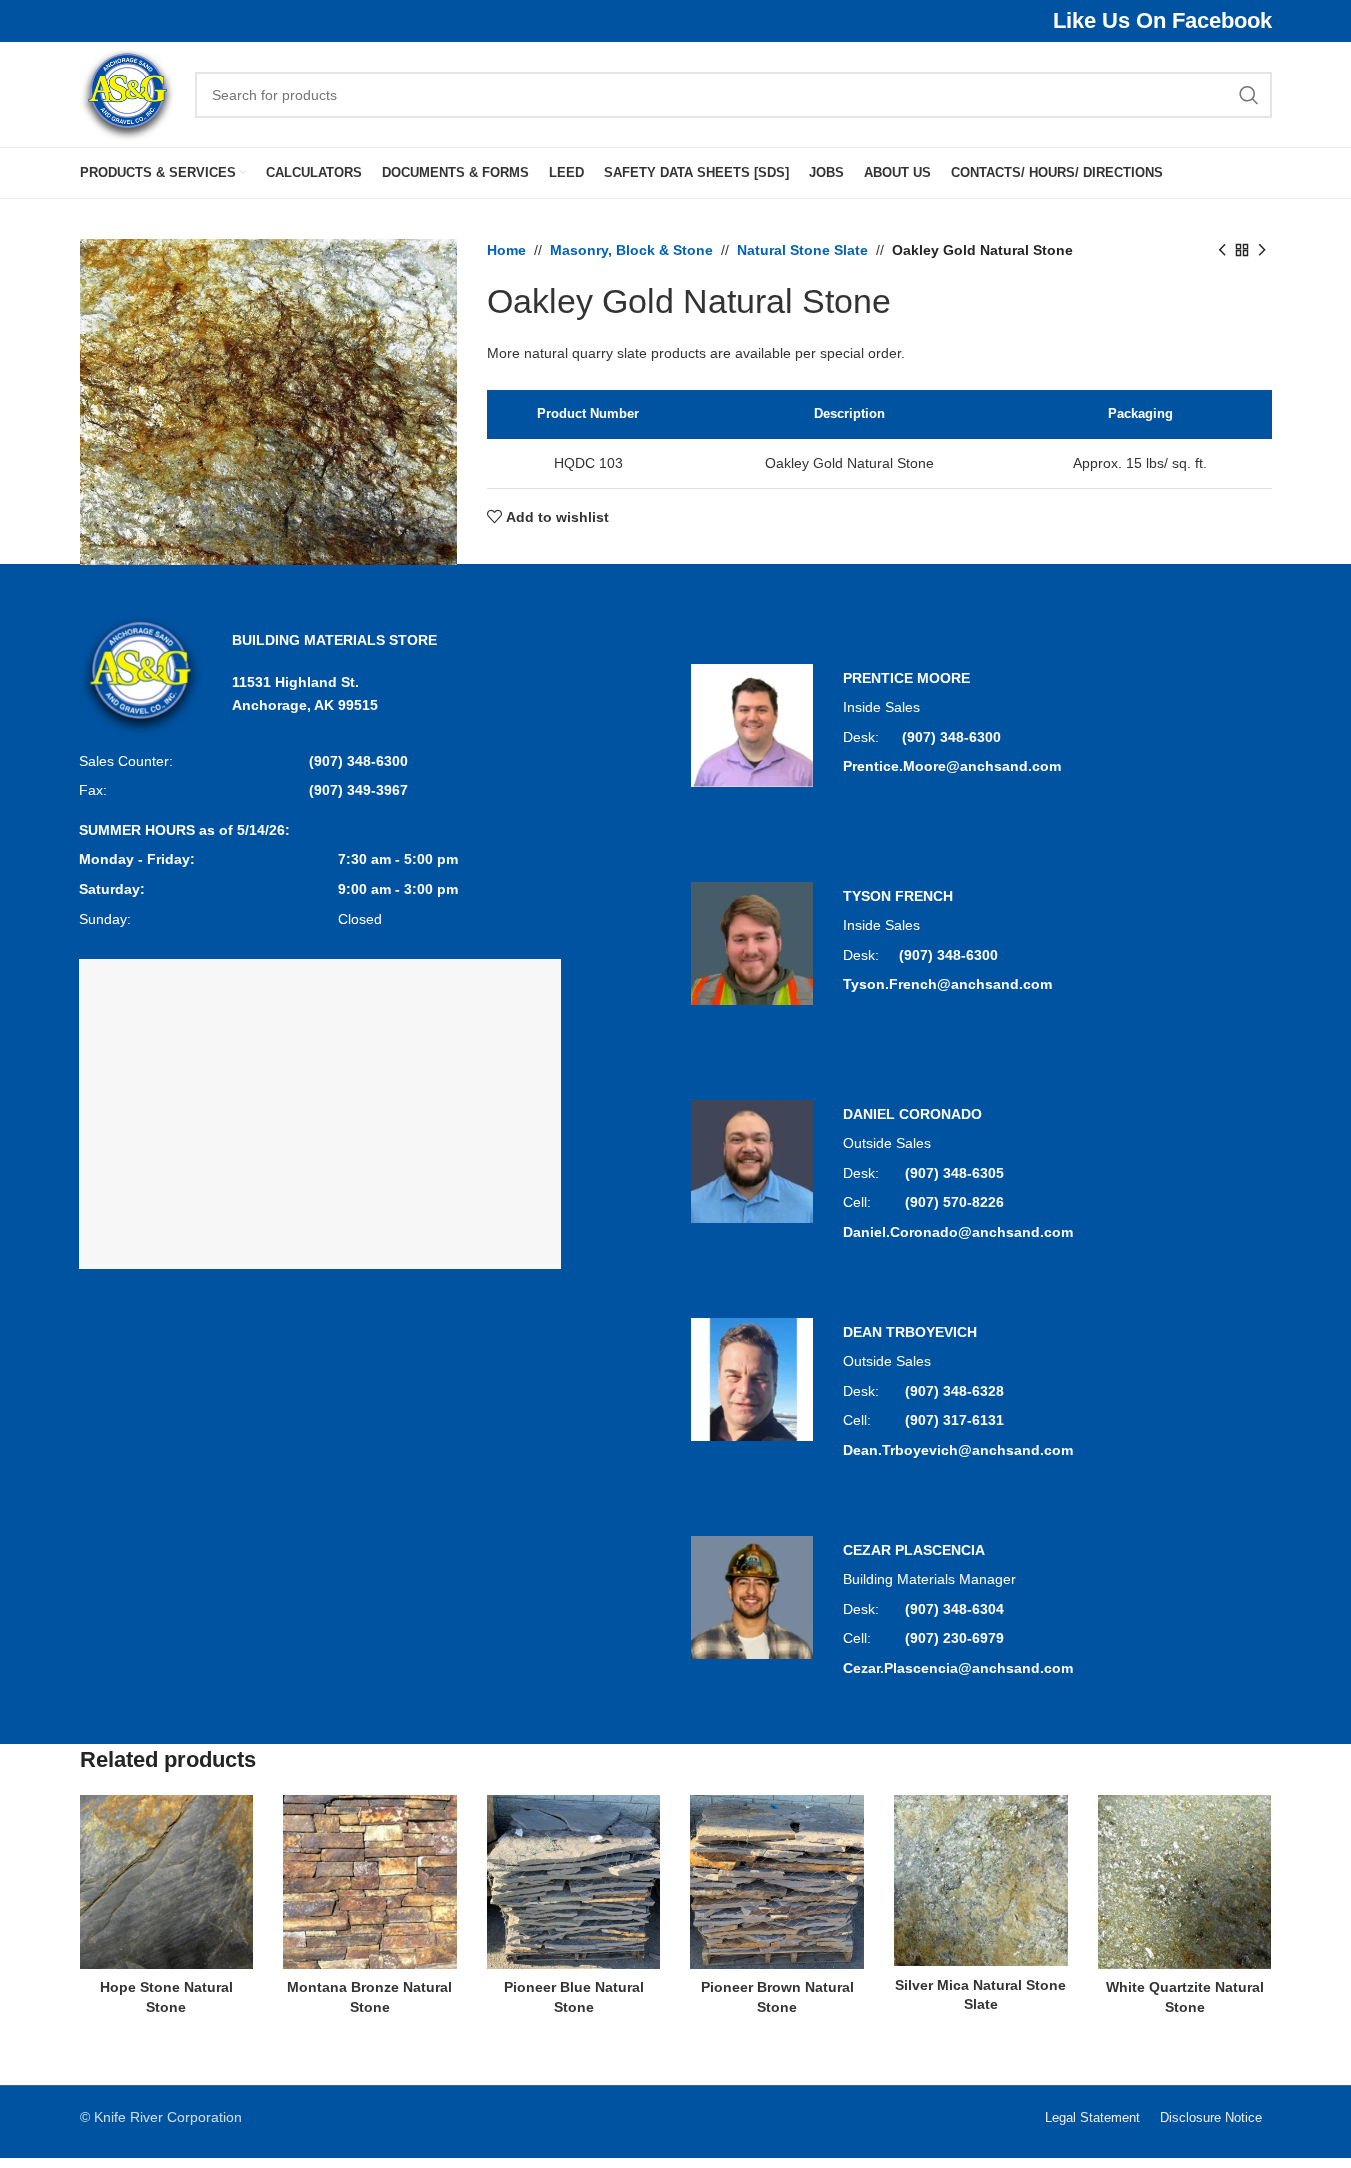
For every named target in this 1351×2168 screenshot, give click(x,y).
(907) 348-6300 (358, 761)
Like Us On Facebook (1162, 20)
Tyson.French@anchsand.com (947, 984)
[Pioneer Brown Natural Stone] (777, 1882)
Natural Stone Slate (802, 250)
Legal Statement (1092, 2117)
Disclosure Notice (1211, 2117)
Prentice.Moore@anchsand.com (952, 766)
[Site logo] (127, 93)
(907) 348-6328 (954, 1391)
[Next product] (1262, 250)
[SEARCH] (1249, 95)
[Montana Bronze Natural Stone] (370, 1882)
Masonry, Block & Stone (631, 250)
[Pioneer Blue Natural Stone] (574, 1882)
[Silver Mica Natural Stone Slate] (981, 1880)
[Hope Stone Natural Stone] (167, 1882)
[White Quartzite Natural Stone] (1185, 1882)
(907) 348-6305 (954, 1173)
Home (506, 250)
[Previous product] (1222, 250)
